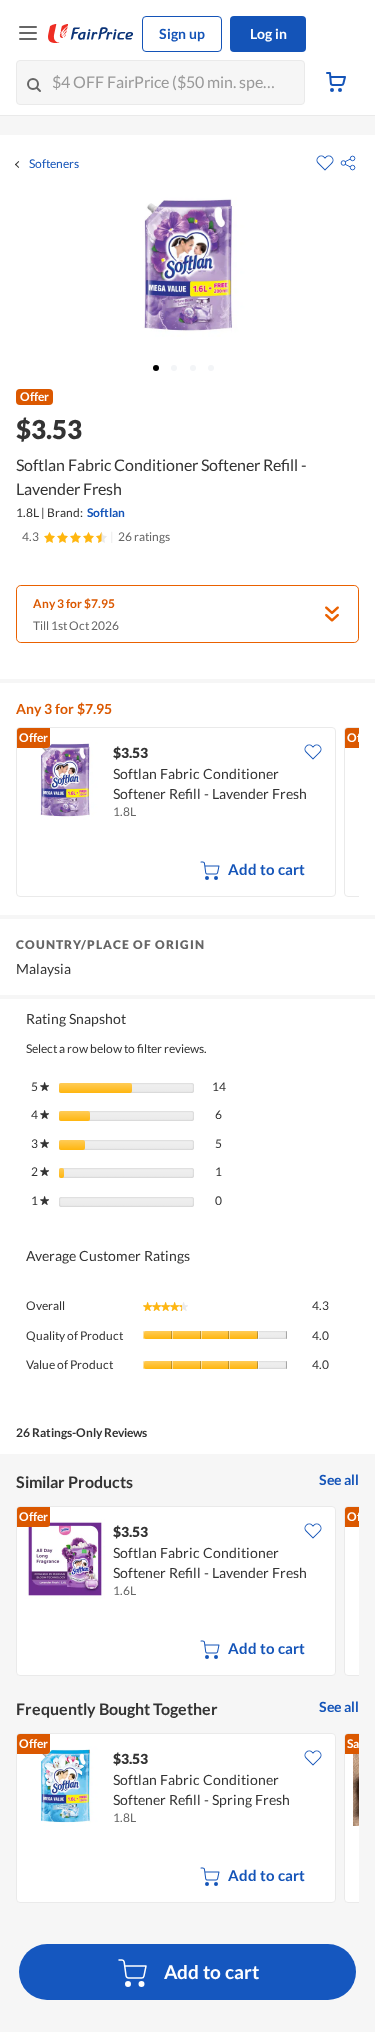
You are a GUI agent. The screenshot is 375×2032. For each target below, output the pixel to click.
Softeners (54, 164)
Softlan (106, 512)
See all (339, 1479)
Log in (268, 33)
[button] (348, 163)
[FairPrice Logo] (91, 34)
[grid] (187, 814)
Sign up (182, 33)
